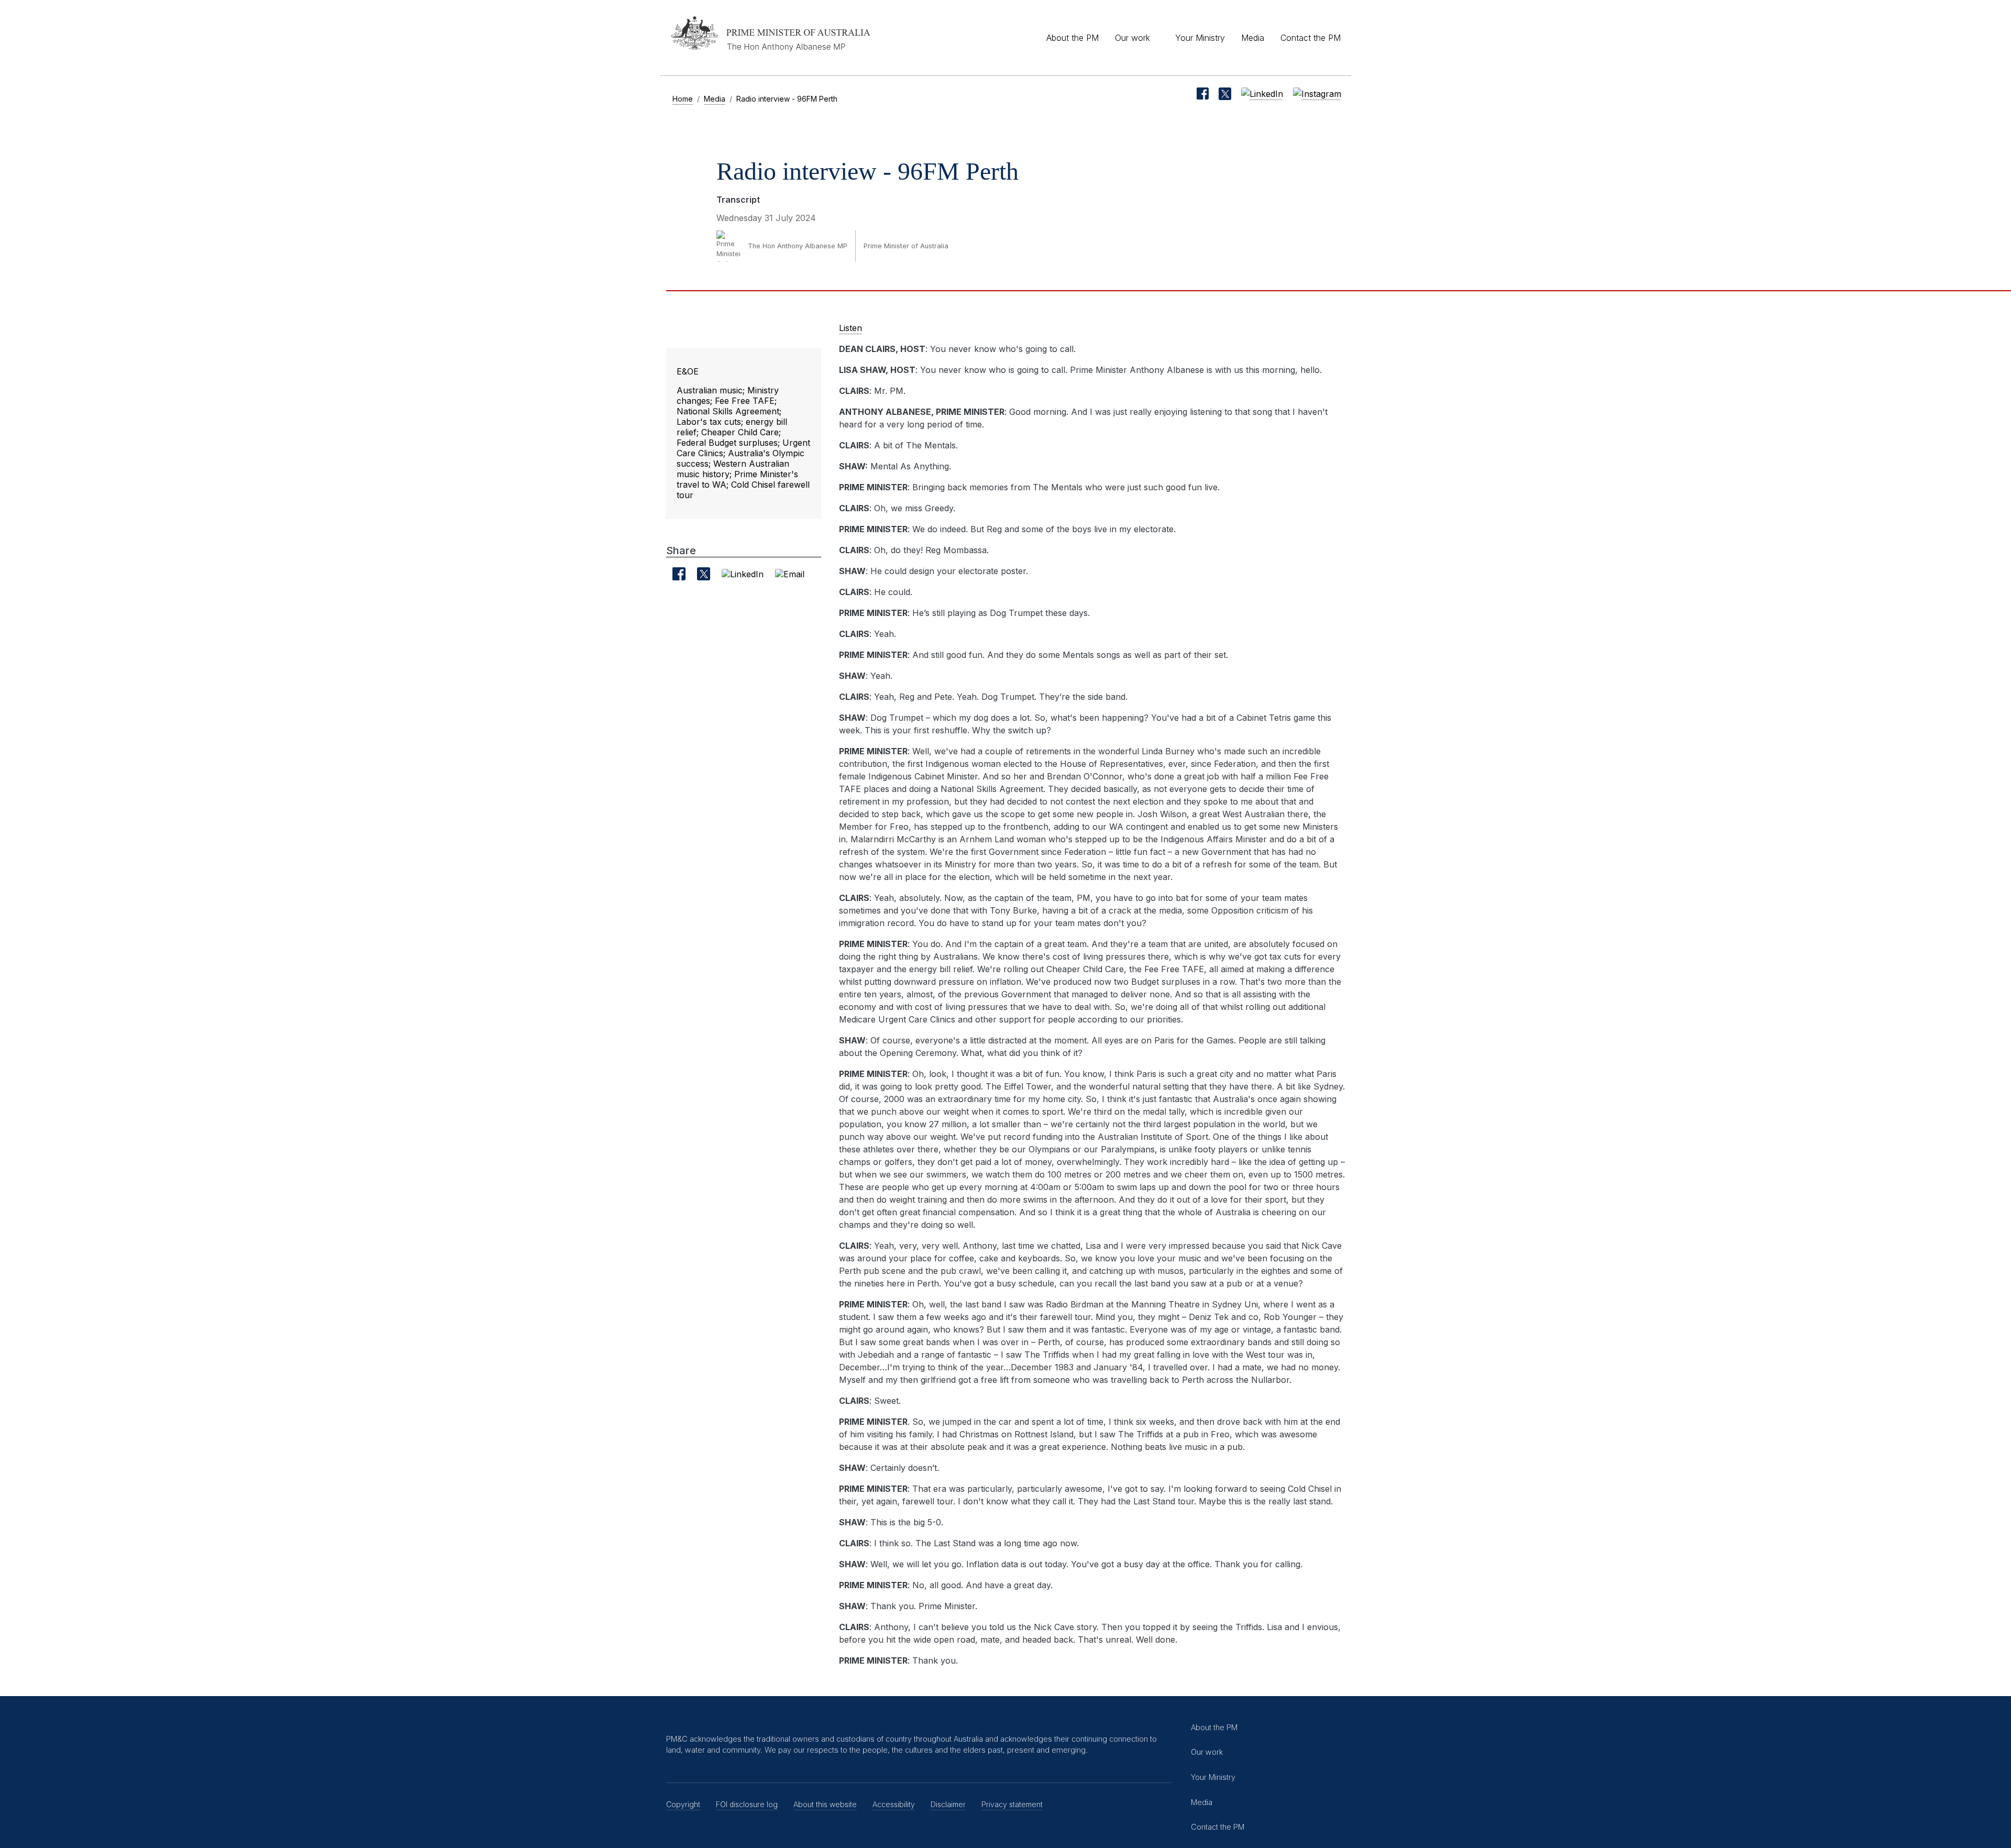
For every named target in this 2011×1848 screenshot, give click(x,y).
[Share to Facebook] (679, 574)
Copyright (683, 1804)
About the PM (1073, 38)
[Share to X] (704, 574)
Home (683, 99)
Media (1253, 38)
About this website (825, 1804)
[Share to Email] (790, 574)
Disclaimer (948, 1804)
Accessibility (894, 1804)
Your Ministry (1200, 38)
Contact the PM (1311, 38)
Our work (1132, 38)
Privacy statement (1012, 1804)
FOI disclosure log (747, 1804)
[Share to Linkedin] (743, 574)
